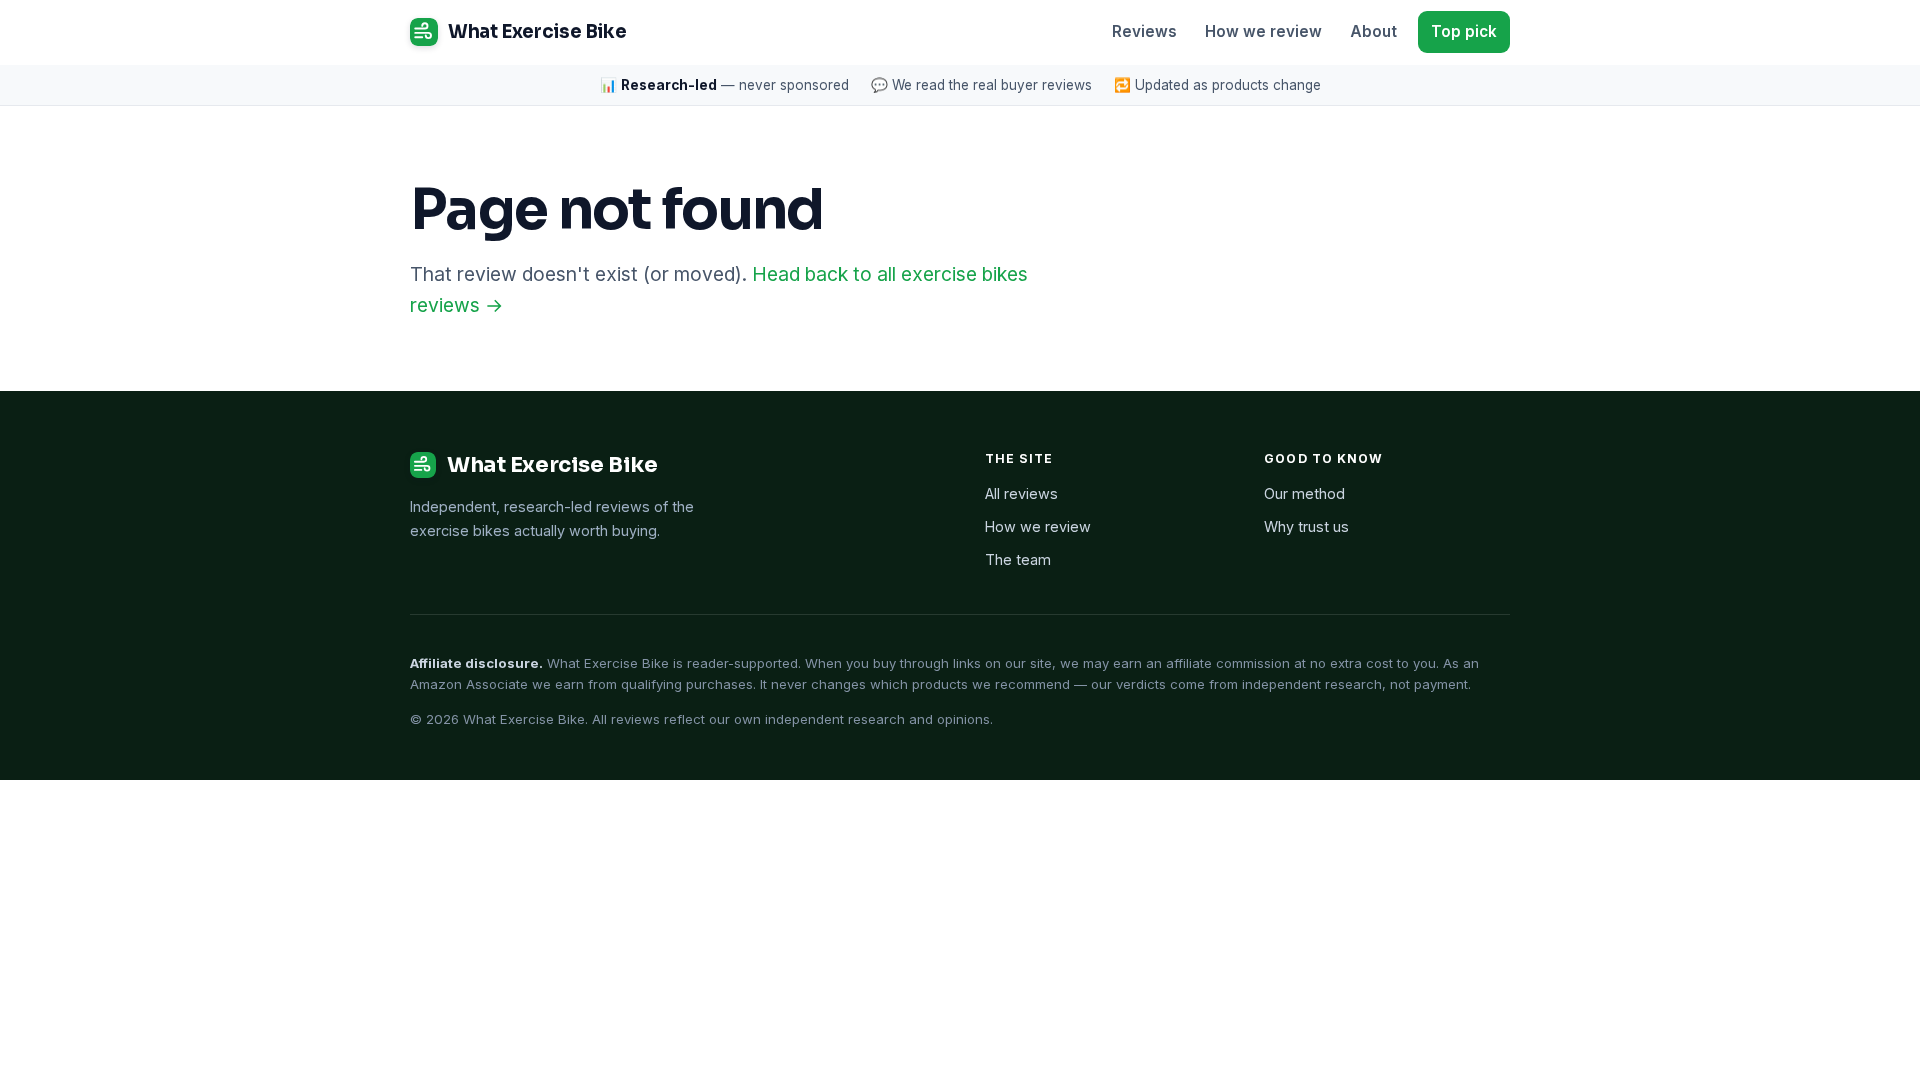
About (1373, 31)
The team (1018, 559)
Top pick (1464, 31)
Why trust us (1306, 526)
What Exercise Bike (537, 31)
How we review (1263, 31)
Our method (1304, 493)
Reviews (1144, 31)
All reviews (1021, 493)
